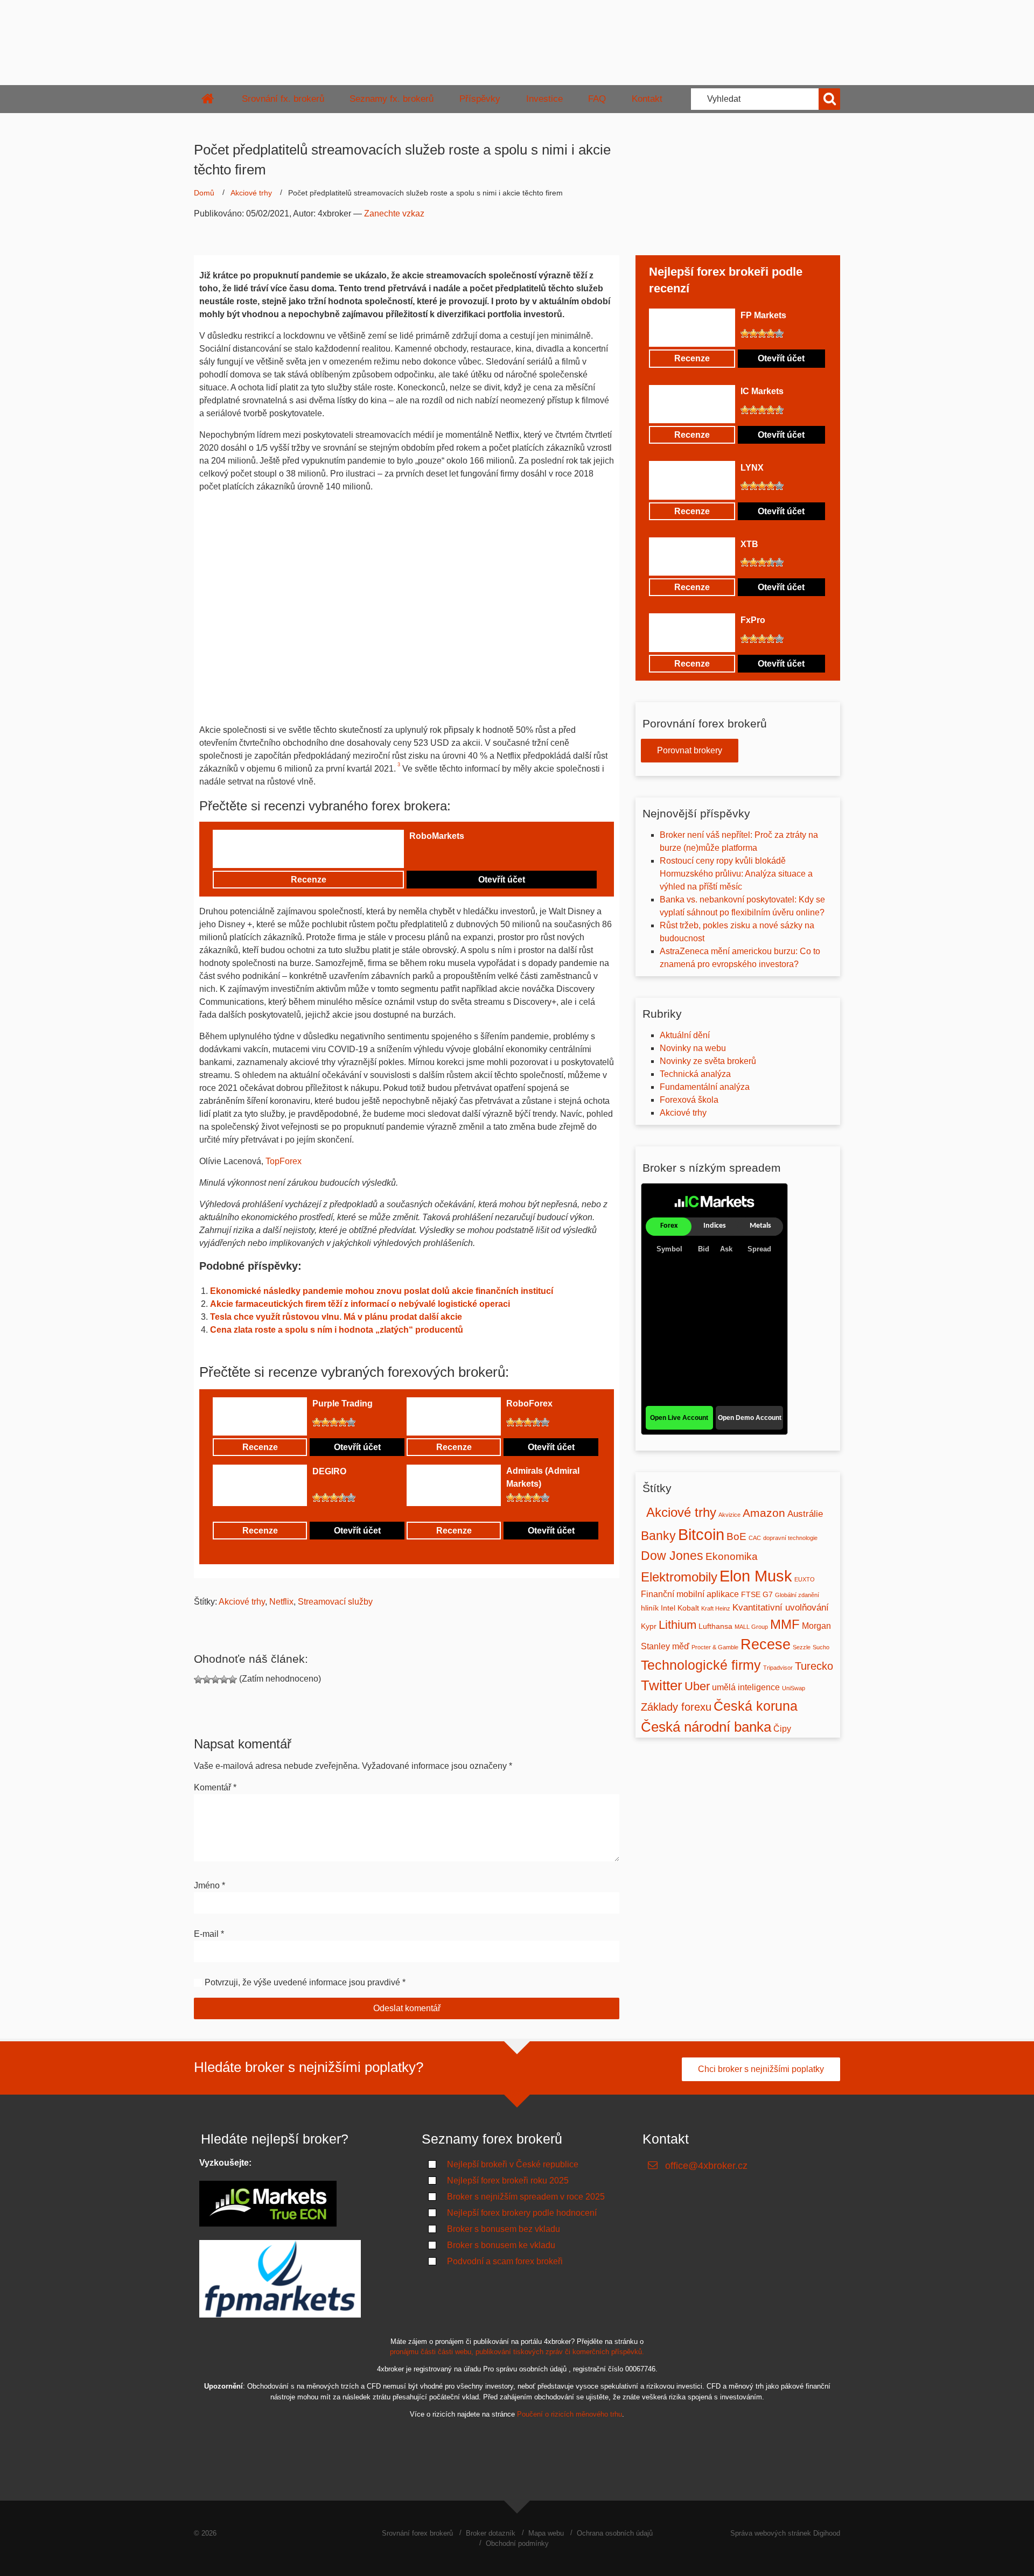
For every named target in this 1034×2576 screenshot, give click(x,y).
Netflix (281, 1602)
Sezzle (802, 1647)
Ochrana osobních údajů (615, 2533)
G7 (768, 1595)
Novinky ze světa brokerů (708, 1061)
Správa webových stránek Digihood (785, 2533)
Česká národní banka (706, 1727)
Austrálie (805, 1514)
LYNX (752, 468)
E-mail (209, 1934)
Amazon (764, 1513)
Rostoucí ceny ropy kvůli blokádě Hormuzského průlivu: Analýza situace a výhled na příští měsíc (736, 874)
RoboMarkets (437, 836)
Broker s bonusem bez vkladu (504, 2229)
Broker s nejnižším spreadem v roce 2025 (526, 2197)
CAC (755, 1538)
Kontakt (647, 99)
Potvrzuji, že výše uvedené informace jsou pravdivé (302, 1982)
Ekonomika (732, 1556)
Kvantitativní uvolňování (781, 1607)
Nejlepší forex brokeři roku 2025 (508, 2180)
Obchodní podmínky (517, 2543)
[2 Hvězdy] (422, 855)
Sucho (821, 1647)
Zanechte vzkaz (394, 213)
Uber (697, 1686)
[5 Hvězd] (448, 855)
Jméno (209, 1885)
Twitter (662, 1685)
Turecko (814, 1666)
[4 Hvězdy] (439, 855)
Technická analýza (695, 1074)
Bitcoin (701, 1534)
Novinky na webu (693, 1048)
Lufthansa (715, 1626)
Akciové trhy (251, 193)
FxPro (753, 620)
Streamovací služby (335, 1602)
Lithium (677, 1625)
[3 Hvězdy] (431, 855)
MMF (785, 1624)
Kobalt (688, 1608)
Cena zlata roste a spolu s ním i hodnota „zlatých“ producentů (337, 1330)
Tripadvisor (778, 1668)
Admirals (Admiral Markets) (543, 1477)
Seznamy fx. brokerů (392, 99)
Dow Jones (672, 1556)
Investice (544, 99)
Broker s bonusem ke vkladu (501, 2245)
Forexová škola (689, 1100)
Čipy (782, 1729)
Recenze (309, 880)
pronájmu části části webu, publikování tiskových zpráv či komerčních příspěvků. (517, 2352)
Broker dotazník (491, 2533)
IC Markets (762, 391)
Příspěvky (480, 99)
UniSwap (794, 1688)
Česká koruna (756, 1706)
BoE (736, 1536)
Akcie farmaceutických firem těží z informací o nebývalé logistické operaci (360, 1304)
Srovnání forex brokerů (417, 2533)
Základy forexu (676, 1707)
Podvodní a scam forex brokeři (505, 2261)
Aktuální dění (685, 1035)
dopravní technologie (790, 1538)
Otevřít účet (502, 880)
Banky (658, 1536)
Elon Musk (756, 1576)
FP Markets (763, 315)
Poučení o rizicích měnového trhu (570, 2414)
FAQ (597, 99)
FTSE (751, 1595)
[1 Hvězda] (414, 855)
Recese (766, 1644)
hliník (650, 1608)
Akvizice (729, 1515)
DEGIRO (329, 1471)
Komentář (215, 1787)
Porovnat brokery (690, 750)
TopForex (284, 1161)
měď (681, 1646)
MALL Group (751, 1627)
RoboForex (529, 1403)
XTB (749, 544)
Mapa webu (546, 2533)
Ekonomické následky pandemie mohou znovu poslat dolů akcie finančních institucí (382, 1291)
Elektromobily (679, 1577)
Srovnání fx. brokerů (283, 99)
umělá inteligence (746, 1687)
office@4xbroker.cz (706, 2166)
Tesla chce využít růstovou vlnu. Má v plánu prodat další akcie (336, 1317)
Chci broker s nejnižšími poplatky (761, 2069)
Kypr (649, 1626)
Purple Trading (343, 1403)
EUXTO (805, 1579)
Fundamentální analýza (705, 1087)
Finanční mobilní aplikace (690, 1594)
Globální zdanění (797, 1595)
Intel (668, 1608)
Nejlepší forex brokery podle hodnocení (522, 2213)
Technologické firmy (701, 1665)
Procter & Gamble (715, 1647)
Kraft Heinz (716, 1608)
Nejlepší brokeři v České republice (513, 2164)
